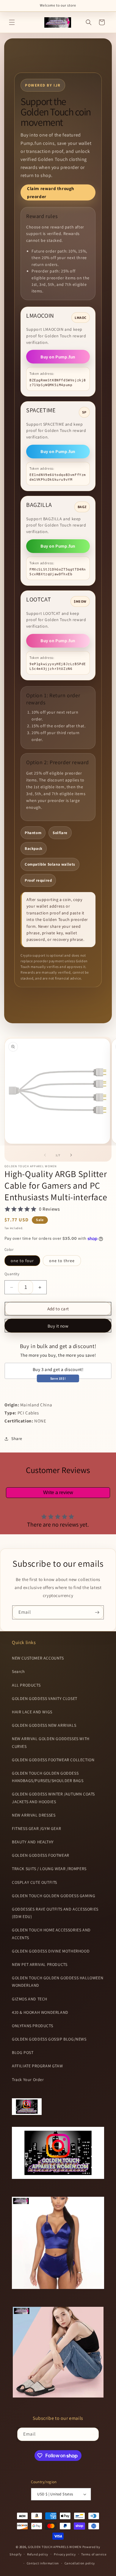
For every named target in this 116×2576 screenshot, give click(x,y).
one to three (62, 1261)
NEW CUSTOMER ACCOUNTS (38, 1658)
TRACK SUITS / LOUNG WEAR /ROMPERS (49, 1869)
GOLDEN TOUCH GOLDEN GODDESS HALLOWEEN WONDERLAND (58, 1982)
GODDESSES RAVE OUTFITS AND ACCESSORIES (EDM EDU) (55, 1913)
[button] (12, 22)
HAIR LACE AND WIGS (32, 1712)
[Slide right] (71, 1155)
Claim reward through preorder (51, 192)
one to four (22, 1261)
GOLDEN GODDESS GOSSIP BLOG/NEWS (49, 2039)
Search (18, 1671)
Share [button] (17, 1439)
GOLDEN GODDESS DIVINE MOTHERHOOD (51, 1951)
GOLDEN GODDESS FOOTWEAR (41, 1855)
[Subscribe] (97, 1612)
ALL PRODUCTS (26, 1685)
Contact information (43, 2563)
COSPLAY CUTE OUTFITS (35, 1882)
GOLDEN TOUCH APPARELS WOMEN (55, 2547)
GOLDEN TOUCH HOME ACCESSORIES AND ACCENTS (51, 1934)
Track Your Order (28, 2080)
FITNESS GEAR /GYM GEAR (36, 1828)
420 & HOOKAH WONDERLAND (40, 2012)
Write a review (58, 1493)
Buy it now (58, 1326)
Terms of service (94, 2554)
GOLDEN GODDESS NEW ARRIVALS (44, 1725)
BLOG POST (23, 2052)
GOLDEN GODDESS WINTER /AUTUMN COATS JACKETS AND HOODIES (53, 1798)
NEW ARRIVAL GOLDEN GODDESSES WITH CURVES (51, 1742)
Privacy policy (65, 2554)
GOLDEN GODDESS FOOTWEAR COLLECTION (53, 1760)
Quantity (12, 1274)
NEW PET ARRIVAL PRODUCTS (40, 1964)
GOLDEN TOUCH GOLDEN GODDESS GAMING (54, 1896)
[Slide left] (45, 1155)
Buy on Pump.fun (58, 357)
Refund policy (38, 2554)
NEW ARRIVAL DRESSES (34, 1815)
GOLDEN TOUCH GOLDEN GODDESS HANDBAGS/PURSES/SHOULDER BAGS (48, 1777)
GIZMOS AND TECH (30, 1999)
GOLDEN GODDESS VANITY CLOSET (45, 1698)
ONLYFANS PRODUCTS (32, 2026)
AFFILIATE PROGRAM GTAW (37, 2066)
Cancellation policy (80, 2563)
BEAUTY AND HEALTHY (33, 1842)
